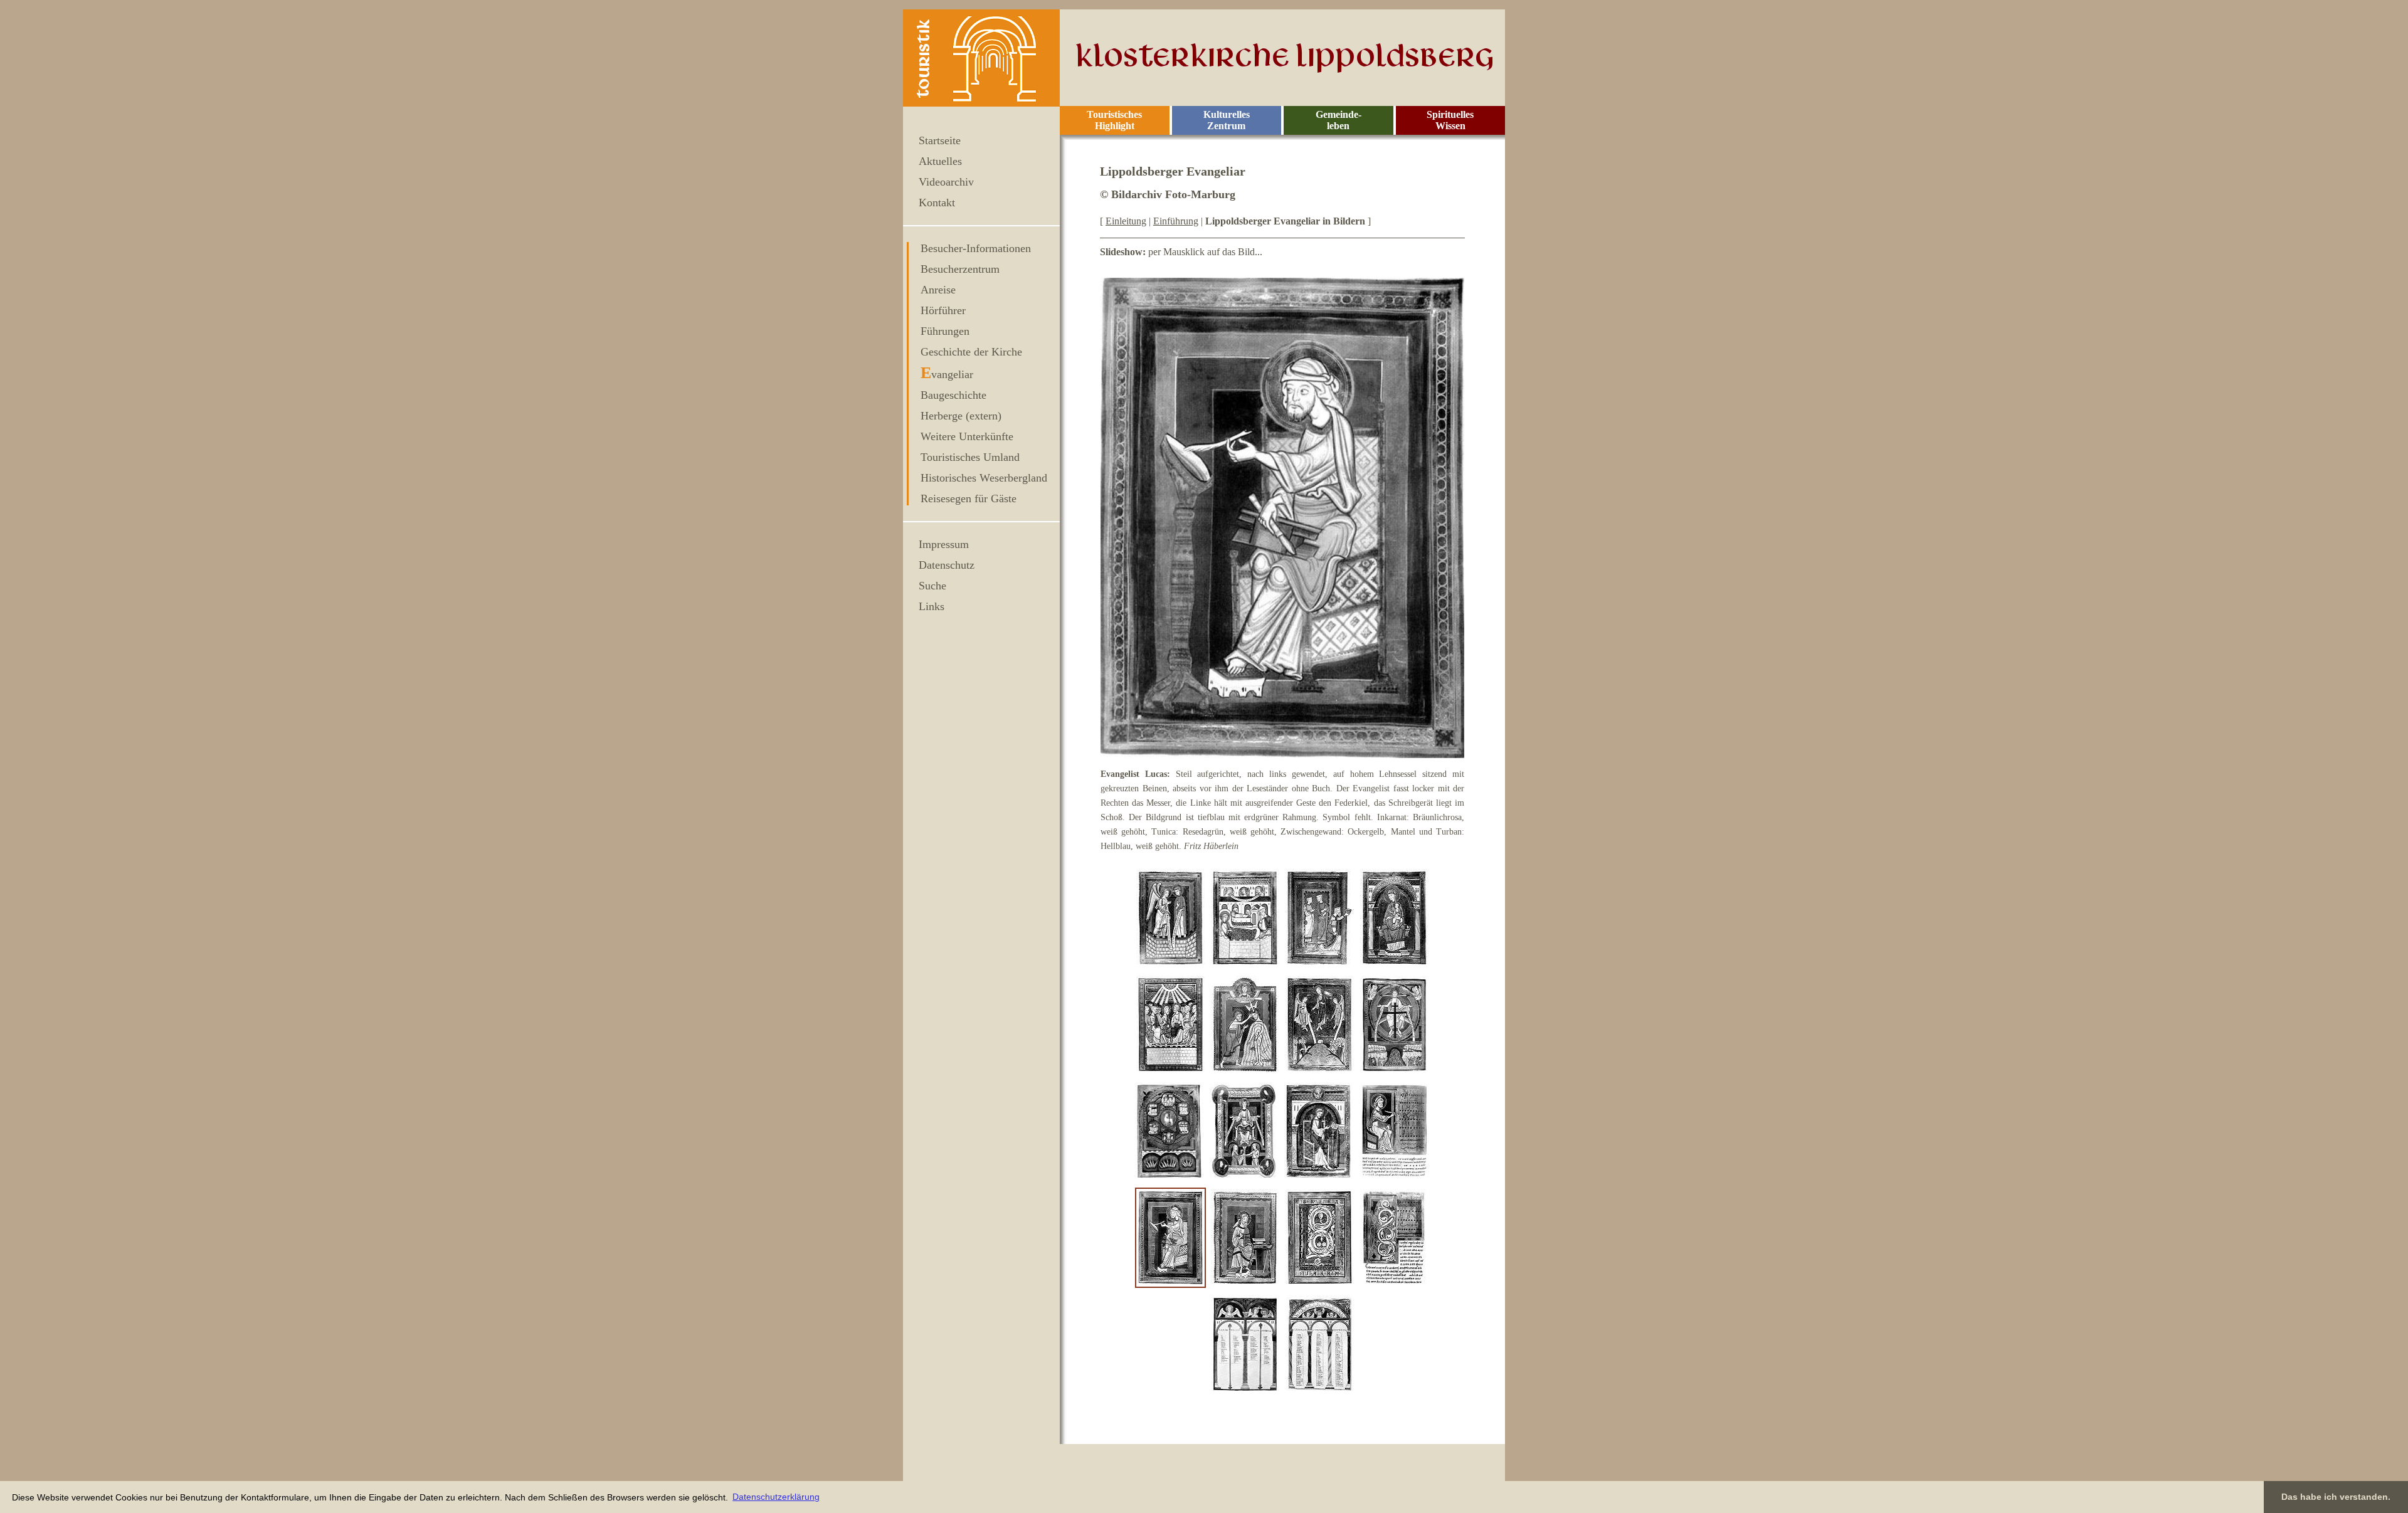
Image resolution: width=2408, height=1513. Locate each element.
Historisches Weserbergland (984, 478)
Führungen (945, 331)
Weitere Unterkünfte (967, 436)
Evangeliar (947, 374)
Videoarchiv (946, 182)
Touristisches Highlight (1114, 120)
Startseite (940, 140)
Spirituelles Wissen (1450, 120)
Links (932, 606)
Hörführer (943, 310)
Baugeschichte (953, 395)
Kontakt (937, 203)
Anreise (938, 290)
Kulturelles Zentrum (1227, 120)
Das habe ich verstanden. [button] (2336, 1497)
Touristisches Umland (970, 457)
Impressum (944, 544)
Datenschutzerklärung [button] (776, 1497)
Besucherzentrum (960, 269)
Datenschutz (947, 565)
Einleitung (1126, 221)
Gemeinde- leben (1339, 120)
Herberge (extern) (961, 416)
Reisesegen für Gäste (969, 498)
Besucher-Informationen (976, 248)
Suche (932, 586)
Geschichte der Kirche (971, 352)
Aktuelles (940, 161)
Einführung (1176, 221)
